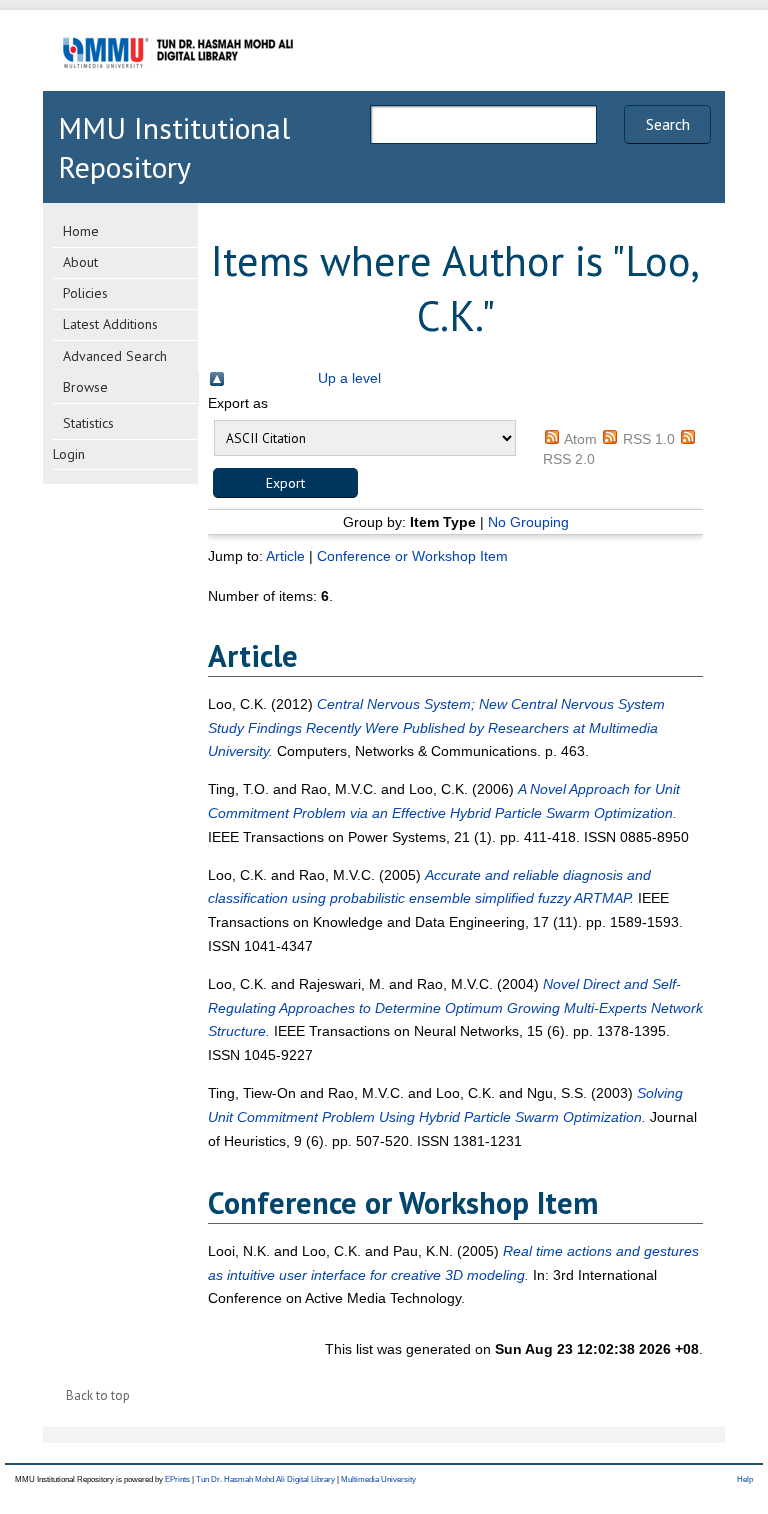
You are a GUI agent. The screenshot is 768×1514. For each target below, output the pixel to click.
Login (69, 454)
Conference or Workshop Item (412, 556)
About (80, 262)
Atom (580, 439)
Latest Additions (110, 324)
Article (285, 556)
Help (745, 1479)
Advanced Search (115, 356)
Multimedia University (378, 1479)
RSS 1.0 (649, 439)
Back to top (98, 1395)
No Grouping (528, 522)
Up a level (349, 378)
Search (668, 124)
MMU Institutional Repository (174, 147)
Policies (85, 293)
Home (81, 231)
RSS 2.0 (569, 459)
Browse (85, 387)
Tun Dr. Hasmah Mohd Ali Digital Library (265, 1479)
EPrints (177, 1479)
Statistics (88, 423)
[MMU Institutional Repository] (178, 87)
